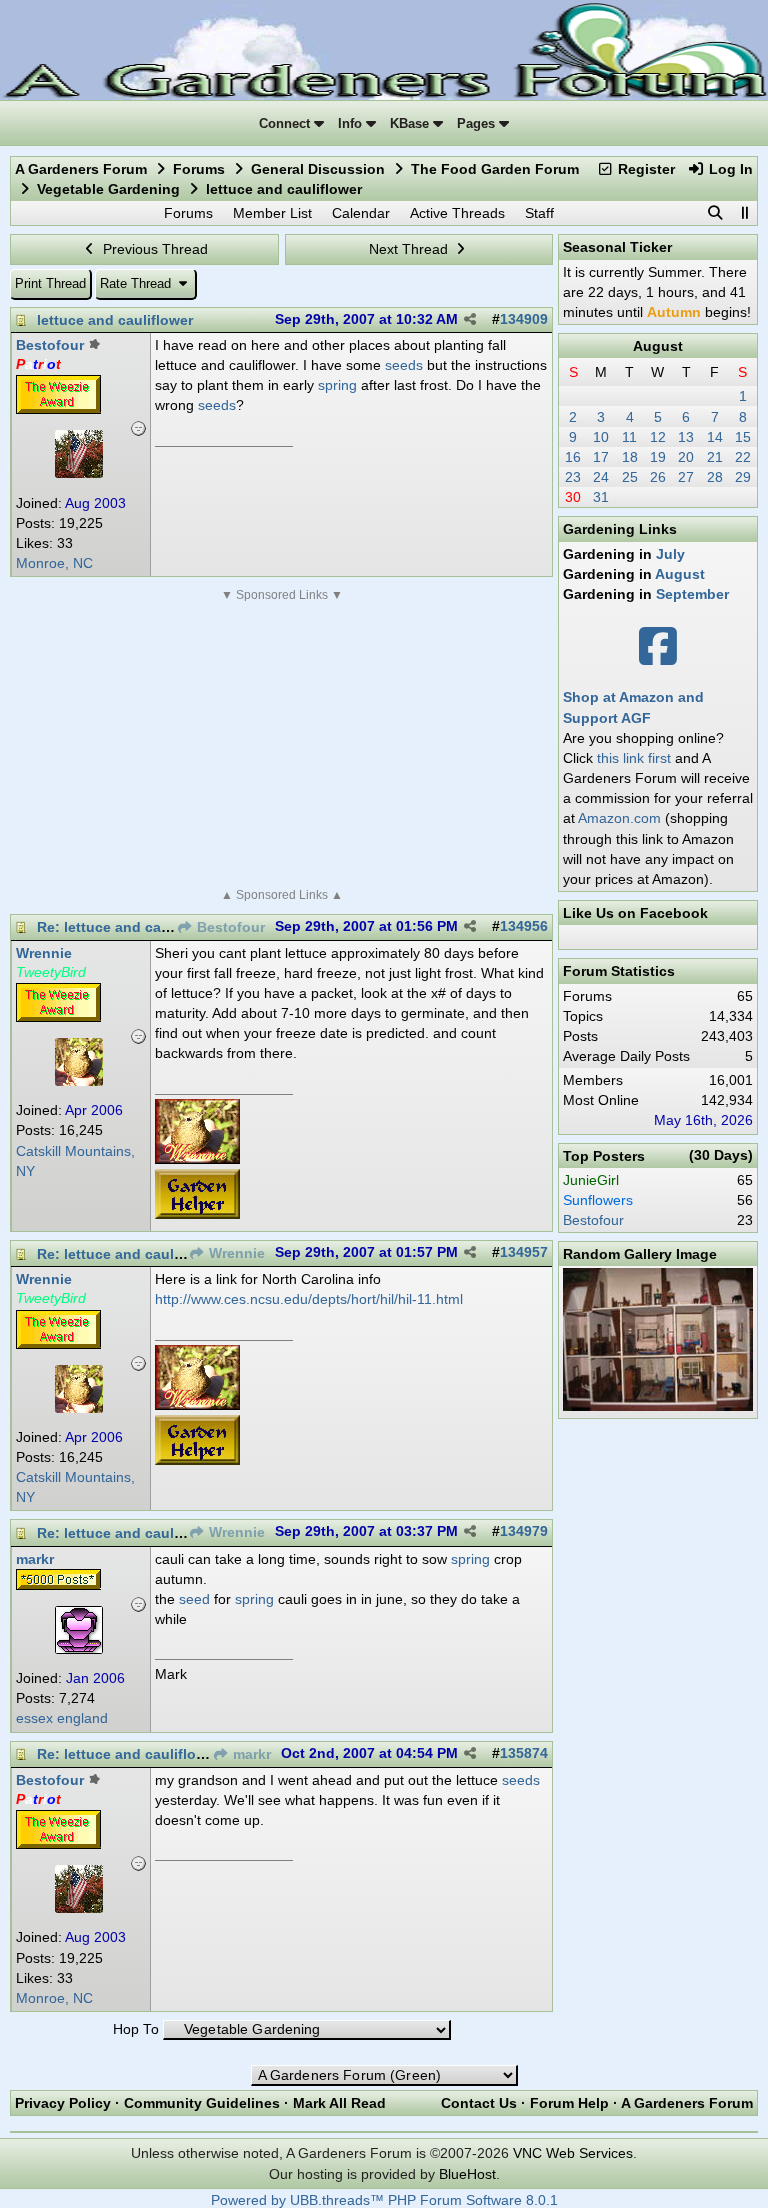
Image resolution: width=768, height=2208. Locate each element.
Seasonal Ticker (617, 247)
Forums (199, 169)
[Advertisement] (281, 745)
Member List (272, 213)
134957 (524, 1252)
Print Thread (50, 283)
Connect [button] (286, 123)
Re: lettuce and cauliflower (128, 927)
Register (644, 169)
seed (194, 1599)
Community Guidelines (202, 2103)
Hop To (136, 2029)
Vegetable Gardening (108, 189)
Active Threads (457, 213)
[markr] (79, 1649)
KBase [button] (411, 123)
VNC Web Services (573, 2153)
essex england (62, 1718)
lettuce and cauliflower (115, 320)
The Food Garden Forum (495, 169)
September (692, 594)
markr (250, 1754)
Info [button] (352, 123)
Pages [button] (478, 123)
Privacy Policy (63, 2103)
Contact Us (479, 2103)
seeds (404, 365)
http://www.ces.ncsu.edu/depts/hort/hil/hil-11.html (309, 1299)
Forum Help (569, 2103)
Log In (729, 169)
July (670, 554)
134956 (524, 926)
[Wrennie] (79, 1081)
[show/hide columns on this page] (744, 213)
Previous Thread (153, 249)
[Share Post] (470, 320)
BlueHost (467, 2174)
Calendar (361, 213)
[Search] (715, 213)
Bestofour (229, 927)
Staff (539, 213)
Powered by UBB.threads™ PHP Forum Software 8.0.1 (384, 2200)
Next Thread (410, 249)
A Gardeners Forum (81, 169)
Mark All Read (339, 2103)
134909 (524, 319)
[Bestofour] (79, 473)
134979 (524, 1531)
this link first (634, 758)
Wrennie (235, 1253)
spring (337, 385)
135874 (524, 1753)
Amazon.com (619, 818)
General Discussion (318, 169)
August (658, 346)
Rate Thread (137, 283)
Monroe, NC (54, 563)
